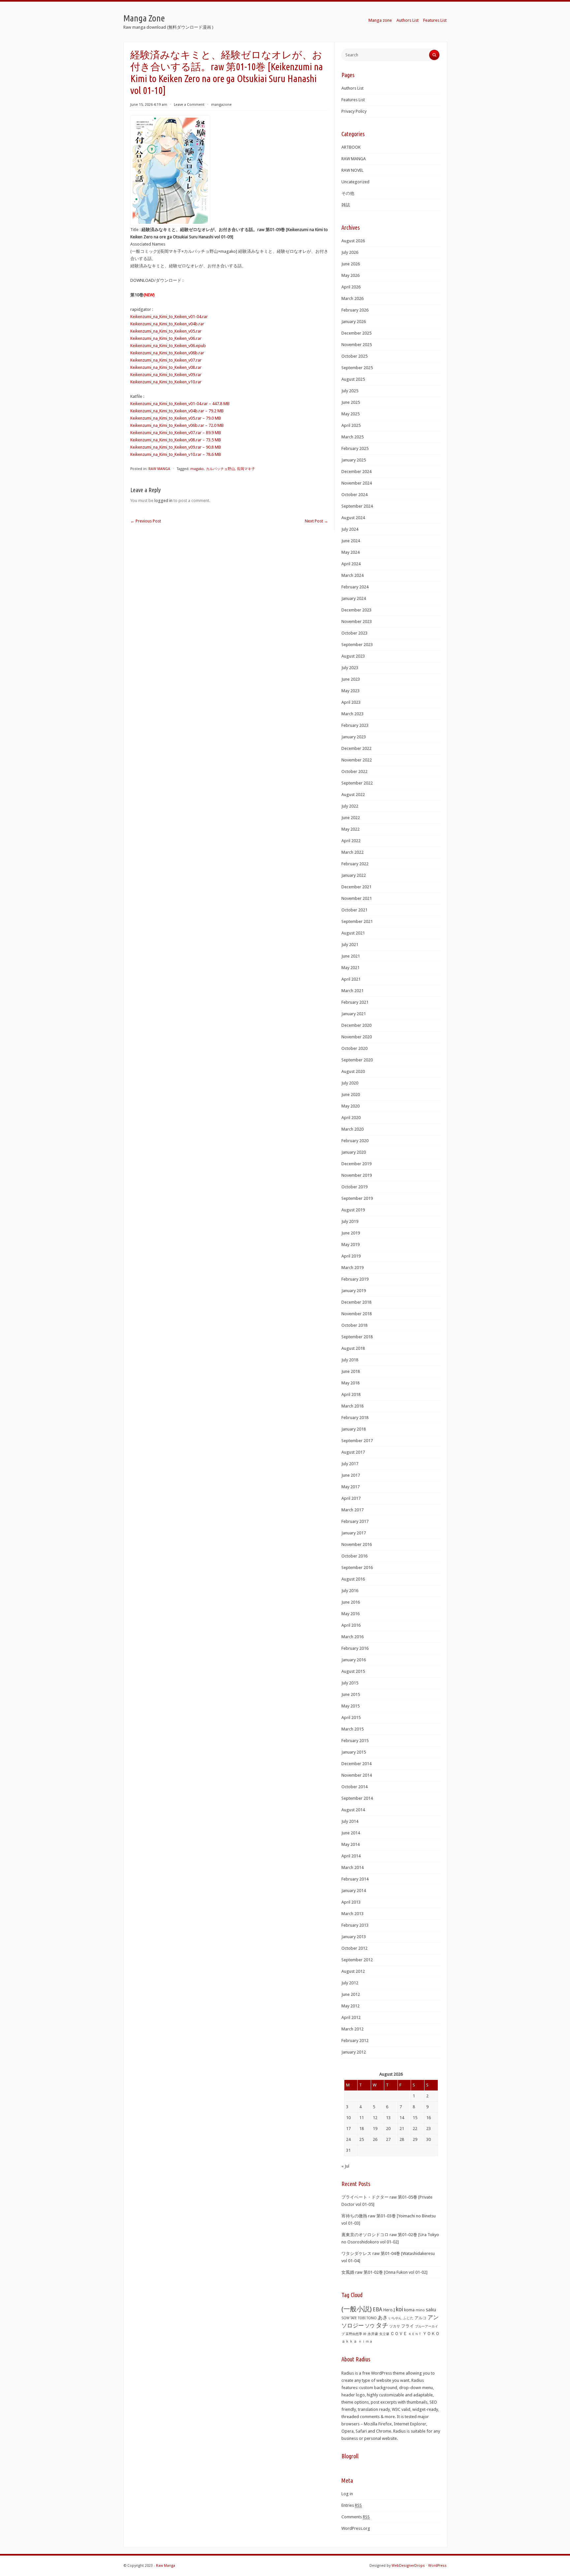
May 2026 (350, 275)
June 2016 (351, 1602)
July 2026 (350, 252)
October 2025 (354, 356)
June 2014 (351, 1833)
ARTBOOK (351, 147)
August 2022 (353, 795)
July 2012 (350, 1983)
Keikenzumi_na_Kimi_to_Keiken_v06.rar (166, 338)
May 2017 (350, 1487)
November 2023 (357, 622)
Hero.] (389, 2310)
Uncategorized (355, 182)
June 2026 (351, 264)
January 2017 (354, 1533)
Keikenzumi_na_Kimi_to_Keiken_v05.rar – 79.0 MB (176, 418)
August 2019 (353, 1210)
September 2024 (357, 506)
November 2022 (357, 760)
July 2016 (350, 1591)
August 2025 (353, 379)
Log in (347, 2494)
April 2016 (351, 1625)
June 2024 (351, 541)
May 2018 (350, 1383)
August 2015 (353, 1671)
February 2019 (355, 1279)
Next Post (317, 521)
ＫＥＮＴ (415, 2334)
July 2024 (350, 529)
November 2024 (357, 483)
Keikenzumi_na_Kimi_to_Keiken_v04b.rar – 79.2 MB (177, 411)
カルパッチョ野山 (220, 469)
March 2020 (352, 1129)
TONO (372, 2318)
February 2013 (355, 1925)
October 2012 (354, 1948)
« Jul (345, 2166)
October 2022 (354, 771)
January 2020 (354, 1152)
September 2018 (357, 1337)
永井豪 (373, 2334)
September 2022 (357, 783)
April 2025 (351, 425)
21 (402, 2129)
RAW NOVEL (352, 170)
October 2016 (354, 1556)
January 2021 (354, 1014)
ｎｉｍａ (365, 2341)
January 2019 (354, 1291)
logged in (163, 501)
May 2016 (350, 1614)
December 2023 (356, 610)
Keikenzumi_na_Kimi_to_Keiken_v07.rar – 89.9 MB (176, 433)
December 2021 (356, 887)
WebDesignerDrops (408, 2566)
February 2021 (355, 1002)
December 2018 (356, 1302)
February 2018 (355, 1418)
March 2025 (352, 437)
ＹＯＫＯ (431, 2334)
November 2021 (357, 898)
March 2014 (352, 1867)
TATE (354, 2318)
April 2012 (351, 2017)
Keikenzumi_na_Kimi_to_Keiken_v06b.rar (167, 353)
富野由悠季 (354, 2334)
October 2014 (354, 1787)
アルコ (421, 2318)
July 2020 (350, 1083)
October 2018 (354, 1325)
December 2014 (356, 1764)
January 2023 (354, 737)
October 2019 (354, 1187)
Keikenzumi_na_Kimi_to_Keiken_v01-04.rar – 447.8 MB (180, 404)
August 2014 (353, 1810)
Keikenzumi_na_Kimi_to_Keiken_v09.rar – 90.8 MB (176, 447)
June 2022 (351, 818)
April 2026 (351, 287)
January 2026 (354, 322)
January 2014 (354, 1891)
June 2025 (351, 402)
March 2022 (352, 852)
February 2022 (355, 864)
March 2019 (352, 1268)
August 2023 (353, 656)
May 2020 (350, 1106)
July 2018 (350, 1360)
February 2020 (355, 1141)
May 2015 (350, 1706)
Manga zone (380, 20)
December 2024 (356, 472)
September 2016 (357, 1568)
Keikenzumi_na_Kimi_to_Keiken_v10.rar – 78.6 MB (176, 454)
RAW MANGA (159, 469)
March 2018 (352, 1406)
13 (388, 2118)
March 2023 (352, 714)
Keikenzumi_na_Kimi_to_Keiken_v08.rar (166, 367)
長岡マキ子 (246, 469)
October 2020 (354, 1048)
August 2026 (353, 241)
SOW (345, 2318)
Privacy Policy (354, 111)
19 (375, 2129)
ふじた (408, 2318)
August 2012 (353, 1971)
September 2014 (357, 1798)
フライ (408, 2326)
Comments (356, 2517)
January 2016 (354, 1660)
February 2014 (355, 1879)
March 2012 (352, 2029)
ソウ (370, 2326)
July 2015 (350, 1683)
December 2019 (356, 1164)
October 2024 (354, 495)
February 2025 (355, 448)
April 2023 (351, 702)
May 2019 (350, 1244)
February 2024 (355, 587)
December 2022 (356, 748)
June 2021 (351, 956)
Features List (435, 20)
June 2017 (351, 1475)
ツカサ (395, 2326)
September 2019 (357, 1198)
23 (428, 2129)
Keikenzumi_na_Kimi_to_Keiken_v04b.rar (167, 324)
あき (383, 2318)
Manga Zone (144, 18)
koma (409, 2310)
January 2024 (354, 598)
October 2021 (354, 910)
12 (375, 2118)
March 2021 (352, 991)
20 (388, 2129)
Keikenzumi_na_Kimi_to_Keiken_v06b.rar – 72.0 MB (177, 425)
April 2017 (351, 1498)
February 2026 (355, 310)
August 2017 (353, 1452)
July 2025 (350, 391)
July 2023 (350, 668)
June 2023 (351, 679)
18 (362, 2129)
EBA (378, 2310)
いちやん (395, 2318)
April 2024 (351, 564)
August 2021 (353, 933)
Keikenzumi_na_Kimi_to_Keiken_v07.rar (166, 360)
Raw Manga (166, 2566)
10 (348, 2118)
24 (348, 2139)
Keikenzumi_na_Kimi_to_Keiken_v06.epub (168, 346)
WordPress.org (356, 2528)
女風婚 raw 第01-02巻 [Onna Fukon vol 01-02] (384, 2272)
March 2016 (352, 1637)
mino (420, 2310)
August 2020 (353, 1071)
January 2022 (354, 875)
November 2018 (357, 1314)
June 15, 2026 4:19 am (149, 105)
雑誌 (346, 205)
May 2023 (350, 691)
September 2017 (357, 1441)
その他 (348, 193)
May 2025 (350, 414)
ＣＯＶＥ (399, 2334)
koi (399, 2309)
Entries (352, 2505)
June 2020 (351, 1095)
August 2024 (353, 518)
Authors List (408, 20)
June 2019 (351, 1233)
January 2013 (354, 1937)
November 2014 (357, 1775)
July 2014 (350, 1821)
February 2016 (355, 1648)
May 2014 (350, 1844)
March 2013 (352, 1914)
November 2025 (357, 345)
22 (415, 2129)
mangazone (221, 105)
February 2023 (355, 725)
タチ (382, 2325)
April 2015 (351, 1717)
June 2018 (351, 1371)
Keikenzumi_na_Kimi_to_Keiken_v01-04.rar (169, 317)
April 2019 (351, 1256)
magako (197, 469)
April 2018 (351, 1394)
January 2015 (354, 1752)
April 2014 (351, 1856)
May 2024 (350, 552)
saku (431, 2310)
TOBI (362, 2318)
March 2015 (352, 1729)
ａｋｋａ (349, 2341)
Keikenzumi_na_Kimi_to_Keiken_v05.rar (166, 331)
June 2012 (351, 1994)
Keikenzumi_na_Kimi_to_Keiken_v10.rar (166, 382)
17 (348, 2129)
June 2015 (351, 1694)
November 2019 (357, 1175)
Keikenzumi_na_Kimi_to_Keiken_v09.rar (166, 375)
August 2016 (353, 1579)
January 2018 (354, 1429)
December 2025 (356, 333)
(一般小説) (357, 2309)
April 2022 (351, 841)
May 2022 (350, 829)
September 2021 (357, 921)
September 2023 (357, 645)
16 (428, 2118)
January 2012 (354, 2052)
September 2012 (357, 1960)
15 (415, 2118)
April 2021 (351, 979)
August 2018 (353, 1348)
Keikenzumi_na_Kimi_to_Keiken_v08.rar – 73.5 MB (176, 440)
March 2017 (352, 1510)
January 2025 (354, 460)
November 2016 (357, 1544)
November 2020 (357, 1037)
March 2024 (352, 575)
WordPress (437, 2566)
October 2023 (354, 633)
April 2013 (351, 1902)
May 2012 (350, 2006)
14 (402, 2118)
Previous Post (146, 521)
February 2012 (355, 2041)
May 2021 (350, 968)
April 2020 (351, 1118)
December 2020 (356, 1025)
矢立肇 (384, 2334)
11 (362, 2118)
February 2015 (355, 1741)
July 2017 (350, 1464)
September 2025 (357, 368)
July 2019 (350, 1221)
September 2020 (357, 1060)
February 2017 (355, 1521)
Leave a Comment (189, 105)
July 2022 (350, 806)
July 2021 (350, 945)
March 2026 (352, 298)
